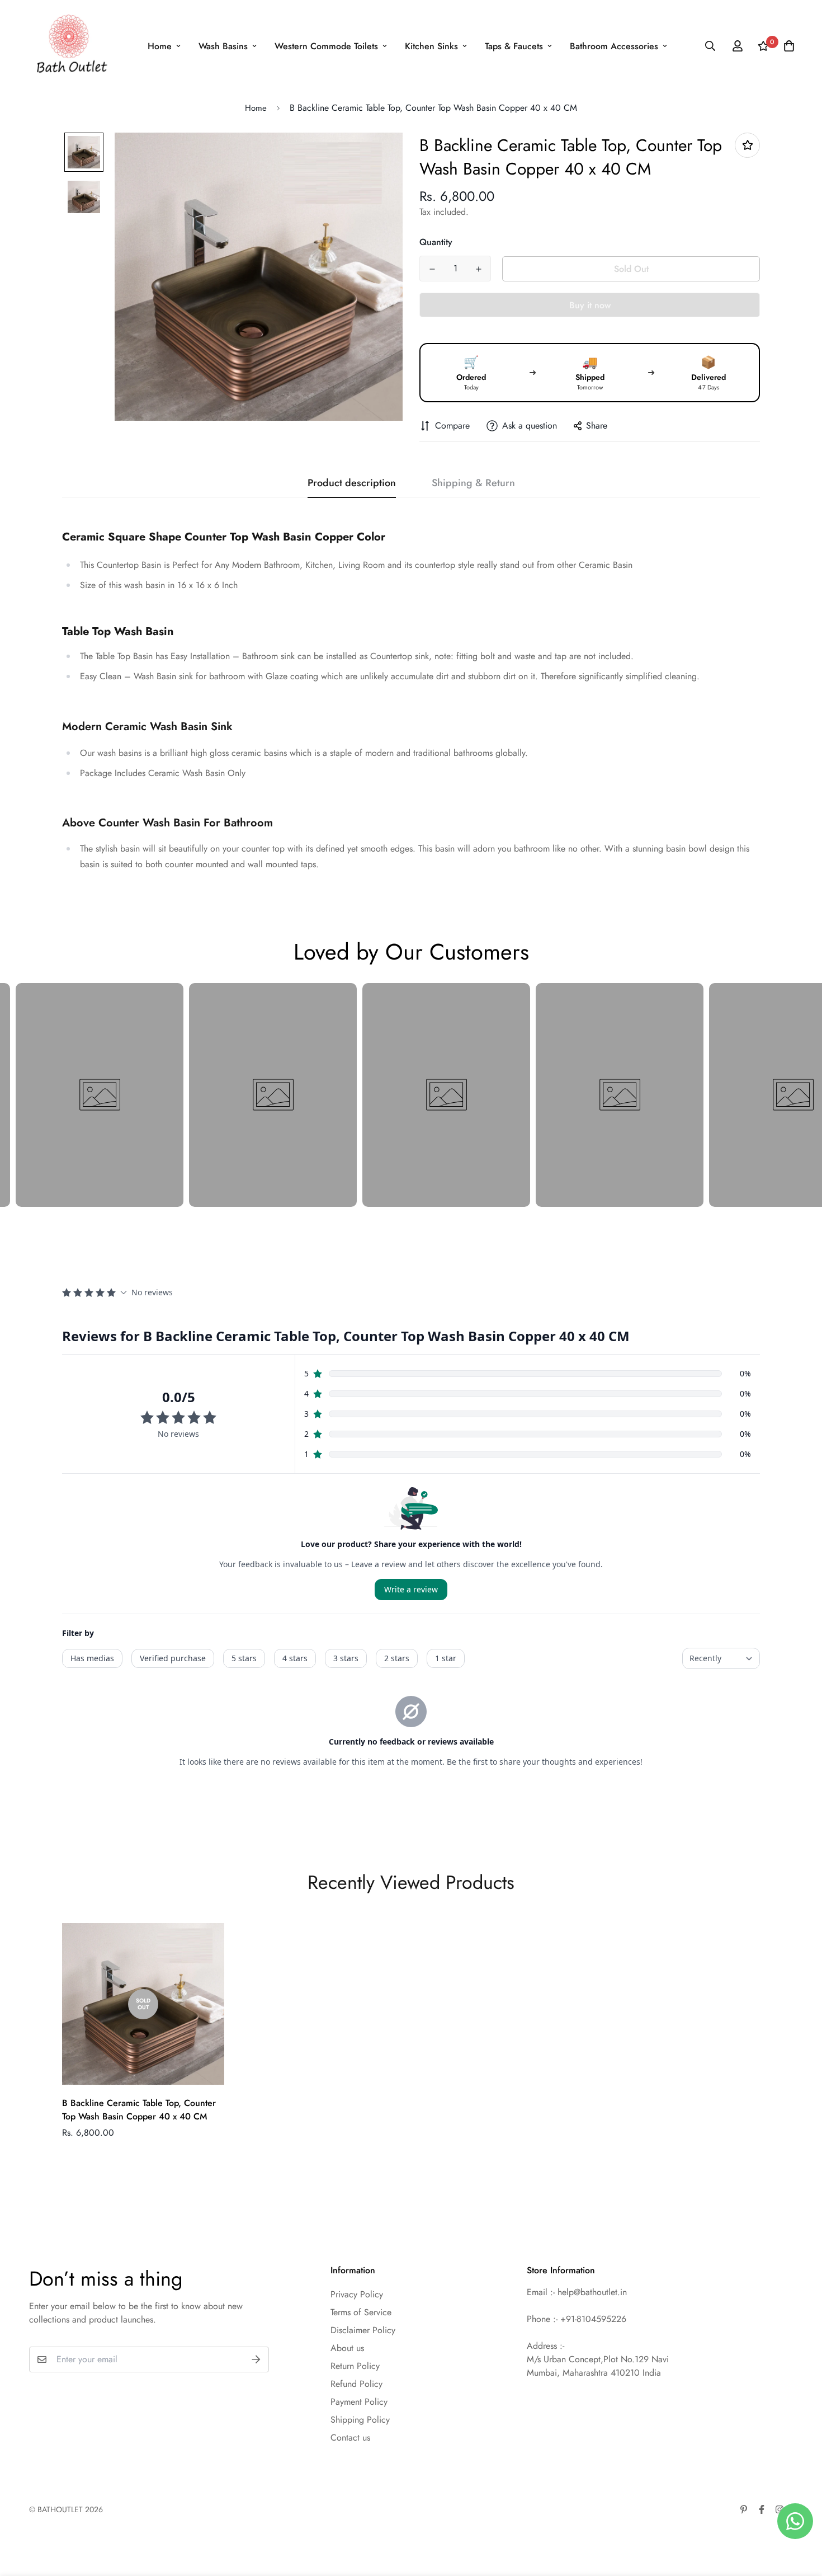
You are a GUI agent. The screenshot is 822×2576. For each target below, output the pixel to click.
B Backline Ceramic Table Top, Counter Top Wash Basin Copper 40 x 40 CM (139, 2110)
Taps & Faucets (514, 46)
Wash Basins (223, 46)
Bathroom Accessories (614, 46)
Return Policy (355, 2366)
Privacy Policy (357, 2294)
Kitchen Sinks (431, 46)
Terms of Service (361, 2312)
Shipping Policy (360, 2420)
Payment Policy (359, 2402)
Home (160, 46)
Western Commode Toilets (326, 46)
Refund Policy (356, 2384)
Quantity (436, 242)
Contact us (350, 2438)
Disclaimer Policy (363, 2330)
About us (347, 2348)
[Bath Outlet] (70, 46)
